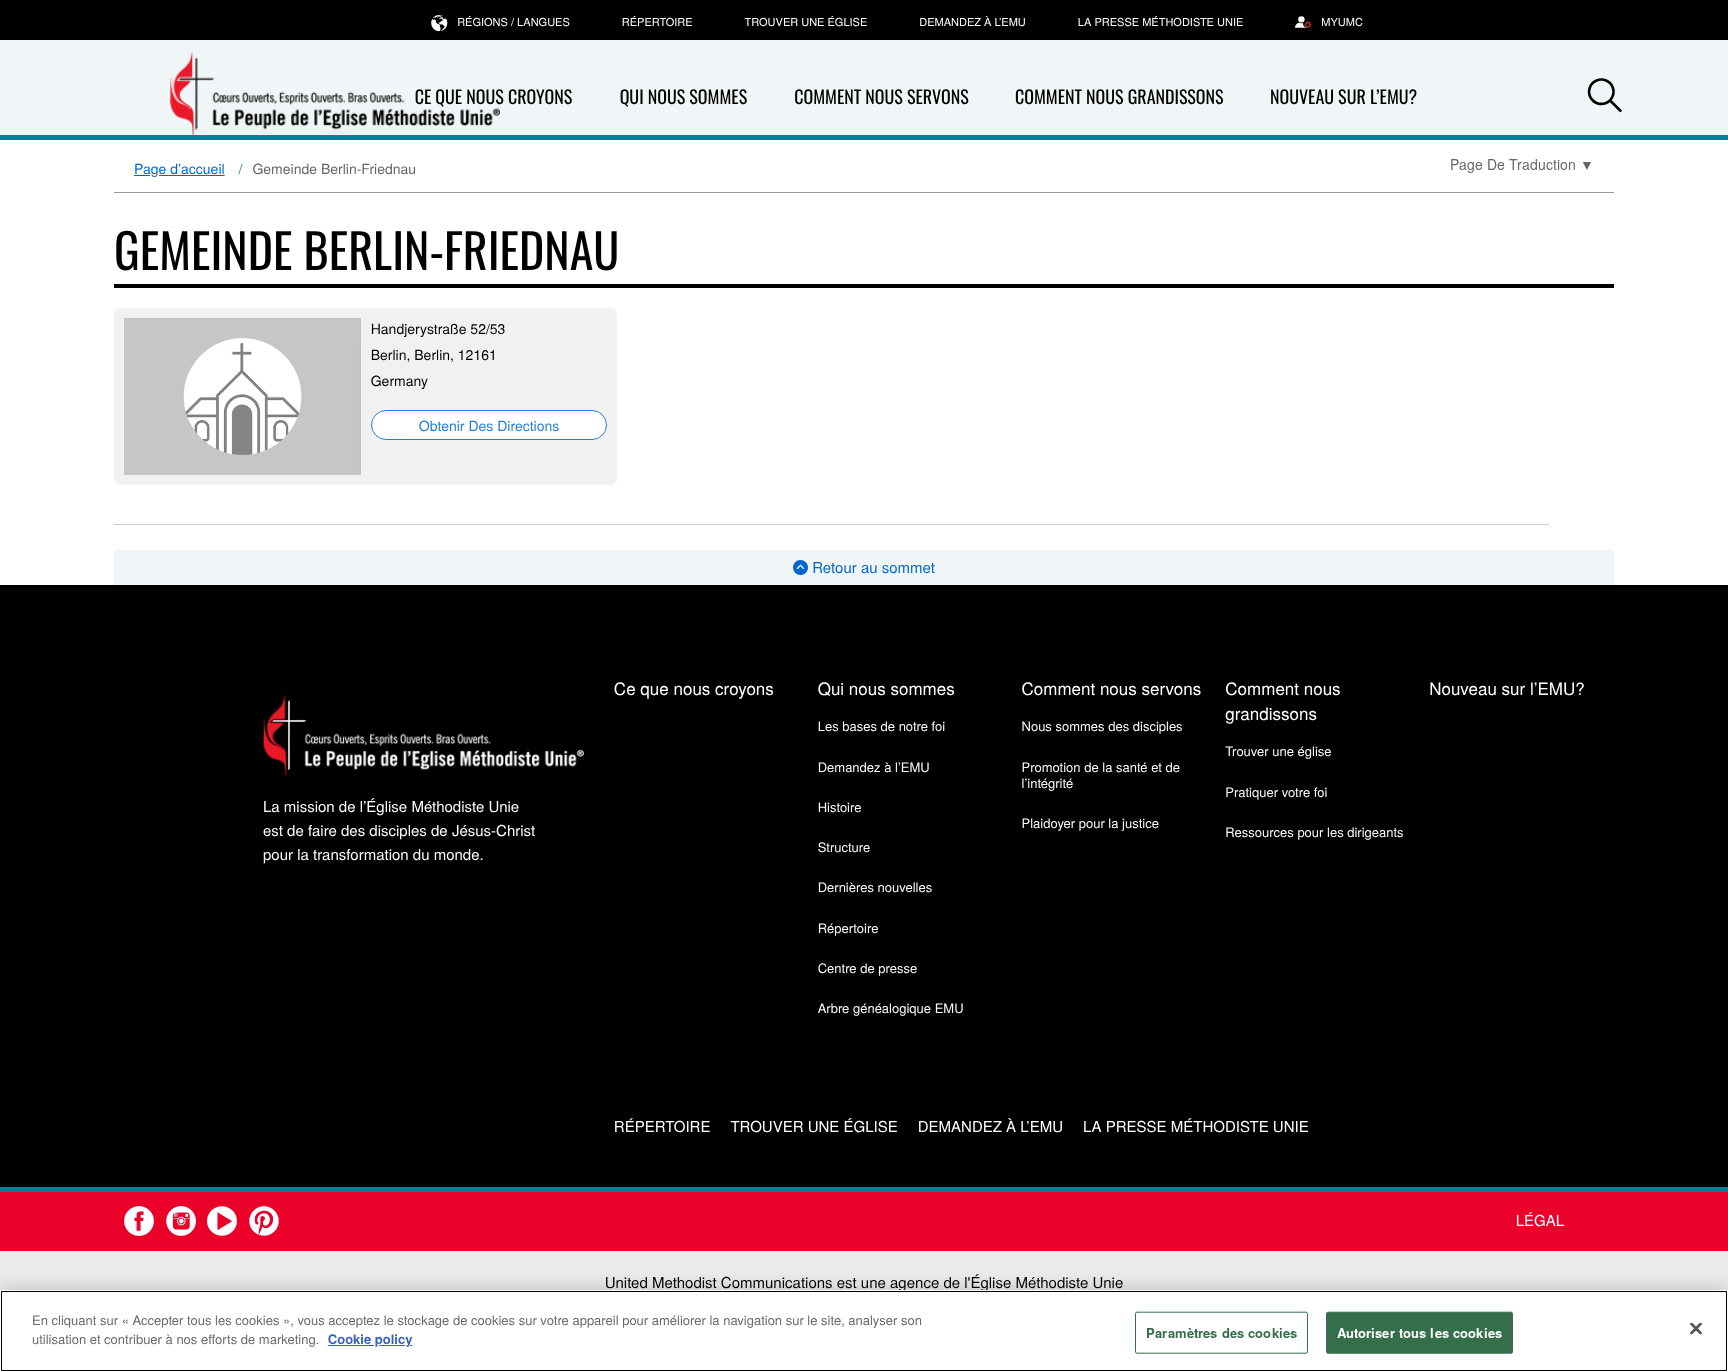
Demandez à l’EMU (972, 22)
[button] (1605, 98)
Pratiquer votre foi (1276, 791)
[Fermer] (1696, 1328)
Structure (844, 846)
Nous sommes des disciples (1102, 725)
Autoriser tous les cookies (1419, 1332)
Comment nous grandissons (1119, 97)
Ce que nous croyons (694, 687)
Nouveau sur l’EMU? (1343, 97)
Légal (1540, 1220)
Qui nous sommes (684, 97)
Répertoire (657, 22)
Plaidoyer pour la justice (1090, 822)
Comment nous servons (881, 97)
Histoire (840, 806)
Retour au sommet (871, 567)
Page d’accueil (179, 168)
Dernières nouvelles (875, 886)
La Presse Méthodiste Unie (1160, 22)
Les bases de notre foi (882, 725)
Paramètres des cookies (1221, 1332)
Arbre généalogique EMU (891, 1007)
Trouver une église (806, 22)
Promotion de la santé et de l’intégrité (1101, 774)
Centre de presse (867, 967)
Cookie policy (370, 1338)
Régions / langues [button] (513, 22)
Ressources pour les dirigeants (1314, 831)
